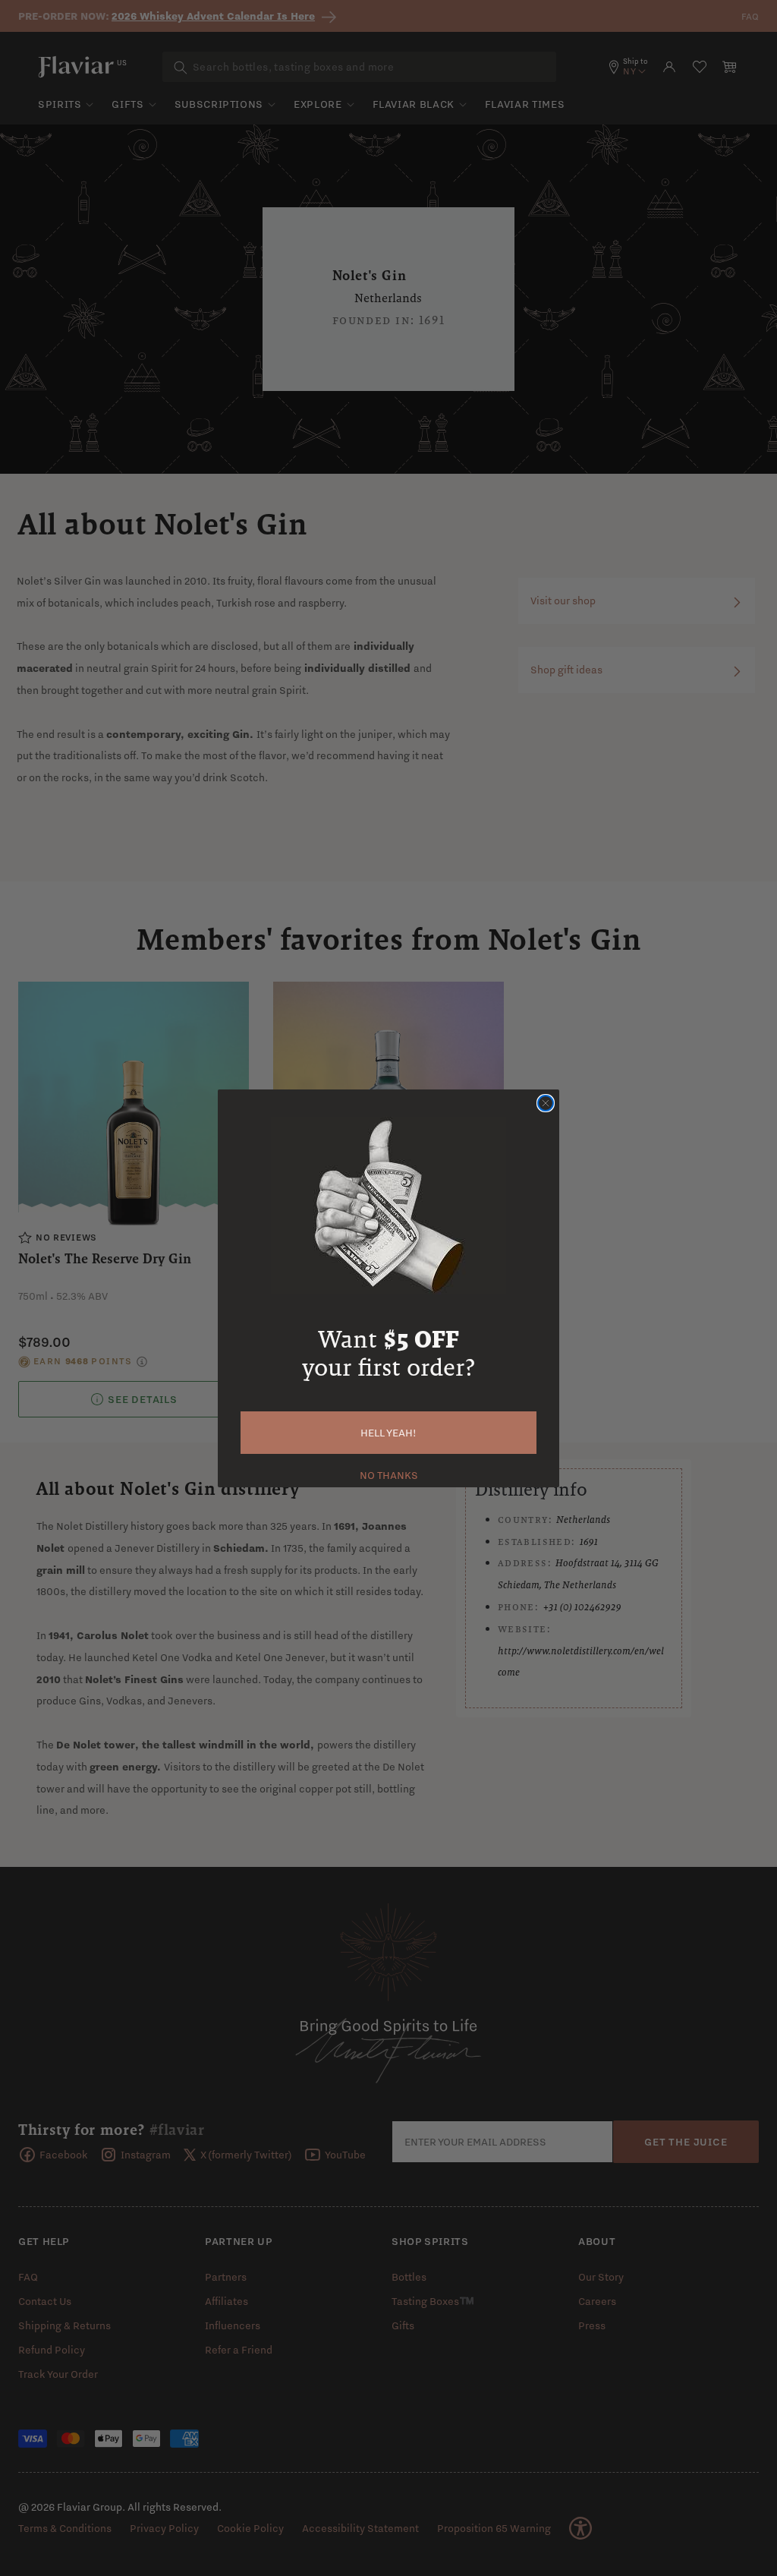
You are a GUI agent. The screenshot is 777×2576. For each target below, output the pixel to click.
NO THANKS (389, 1474)
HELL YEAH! (388, 1433)
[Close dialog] (546, 1103)
